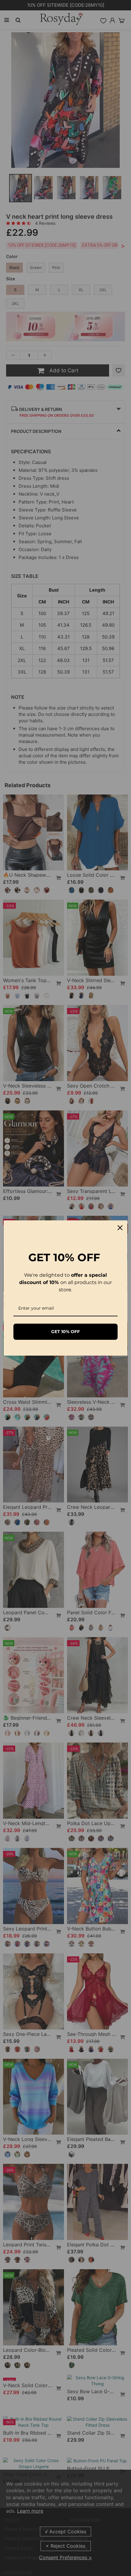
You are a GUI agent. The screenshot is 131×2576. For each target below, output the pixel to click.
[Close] (120, 1228)
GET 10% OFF (65, 1332)
